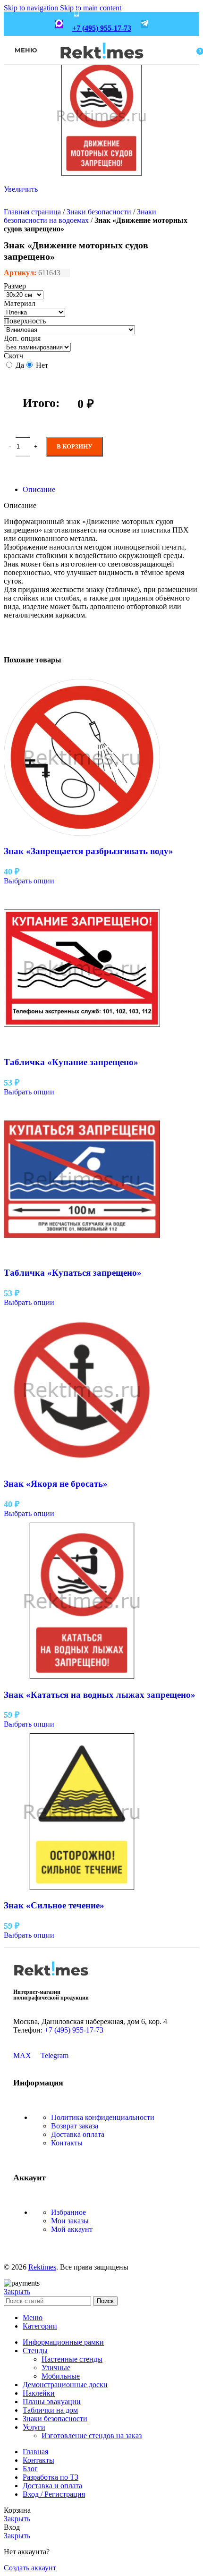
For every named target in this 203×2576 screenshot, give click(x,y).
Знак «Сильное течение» (54, 1905)
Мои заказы (70, 2221)
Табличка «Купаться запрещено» (73, 1273)
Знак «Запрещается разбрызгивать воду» (89, 851)
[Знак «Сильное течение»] (82, 1887)
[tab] (39, 489)
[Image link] (51, 1979)
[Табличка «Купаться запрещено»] (82, 1255)
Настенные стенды (72, 2359)
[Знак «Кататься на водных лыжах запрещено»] (82, 1676)
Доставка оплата (78, 2134)
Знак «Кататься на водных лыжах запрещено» (100, 1695)
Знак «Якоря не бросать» (56, 1484)
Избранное (68, 2212)
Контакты (67, 2143)
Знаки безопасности (99, 212)
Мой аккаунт (72, 2229)
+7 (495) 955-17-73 (102, 28)
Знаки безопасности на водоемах (80, 216)
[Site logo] (102, 65)
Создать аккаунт (30, 2568)
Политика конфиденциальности (103, 2117)
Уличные (56, 2368)
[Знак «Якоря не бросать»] (82, 1465)
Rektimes (42, 2267)
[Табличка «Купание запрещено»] (82, 1044)
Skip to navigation (32, 8)
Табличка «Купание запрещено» (71, 1062)
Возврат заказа (75, 2126)
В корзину (75, 446)
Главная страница (32, 212)
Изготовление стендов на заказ (92, 2436)
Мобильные (61, 2376)
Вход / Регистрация (54, 2494)
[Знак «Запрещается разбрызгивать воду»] (82, 833)
